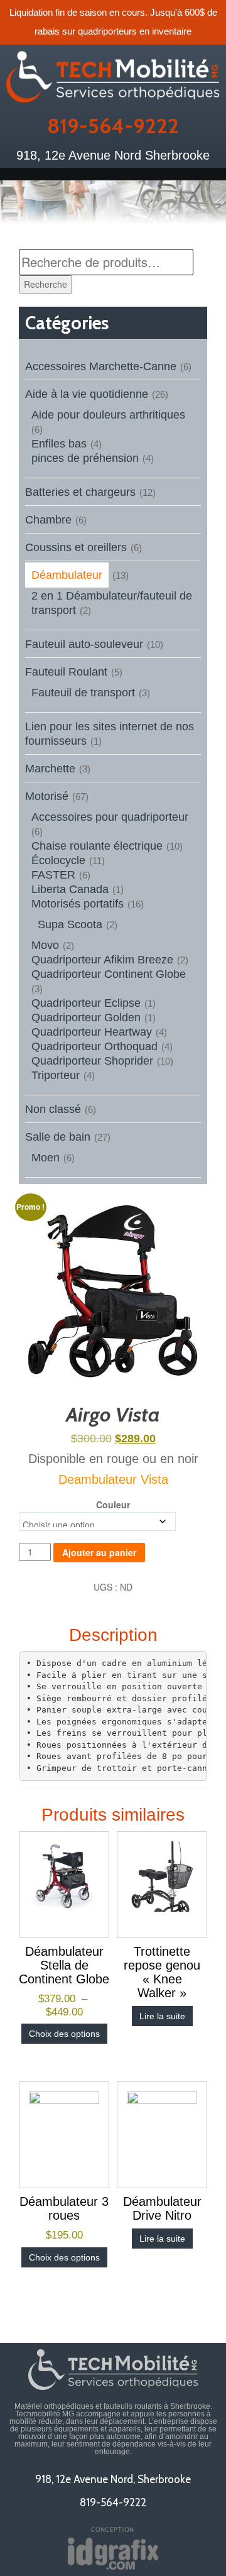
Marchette (50, 769)
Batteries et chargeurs (80, 492)
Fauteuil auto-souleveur (84, 644)
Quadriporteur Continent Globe (109, 974)
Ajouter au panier (99, 1552)
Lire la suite (162, 2016)
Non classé (53, 1109)
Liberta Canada (70, 889)
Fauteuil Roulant (66, 672)
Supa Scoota (70, 924)
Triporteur (56, 1075)
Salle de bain (58, 1137)
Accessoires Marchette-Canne (101, 366)
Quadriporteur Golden (86, 1017)
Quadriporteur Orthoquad (94, 1046)
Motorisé (47, 796)
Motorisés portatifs (78, 904)
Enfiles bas (59, 444)
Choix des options (64, 2034)
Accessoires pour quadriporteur (110, 817)
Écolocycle (58, 860)
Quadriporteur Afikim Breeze (102, 960)
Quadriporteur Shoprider (92, 1061)
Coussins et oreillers (76, 547)
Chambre (48, 520)
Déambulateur (67, 575)
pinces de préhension (85, 458)
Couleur (113, 1504)
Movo (45, 945)
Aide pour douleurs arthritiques (108, 415)
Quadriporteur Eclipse (86, 1003)
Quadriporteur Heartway (92, 1032)
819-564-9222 (113, 126)
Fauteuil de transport (83, 693)
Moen (46, 1158)
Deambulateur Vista (113, 1479)
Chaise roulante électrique (97, 846)
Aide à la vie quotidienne (87, 394)
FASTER (53, 875)
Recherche (46, 284)
